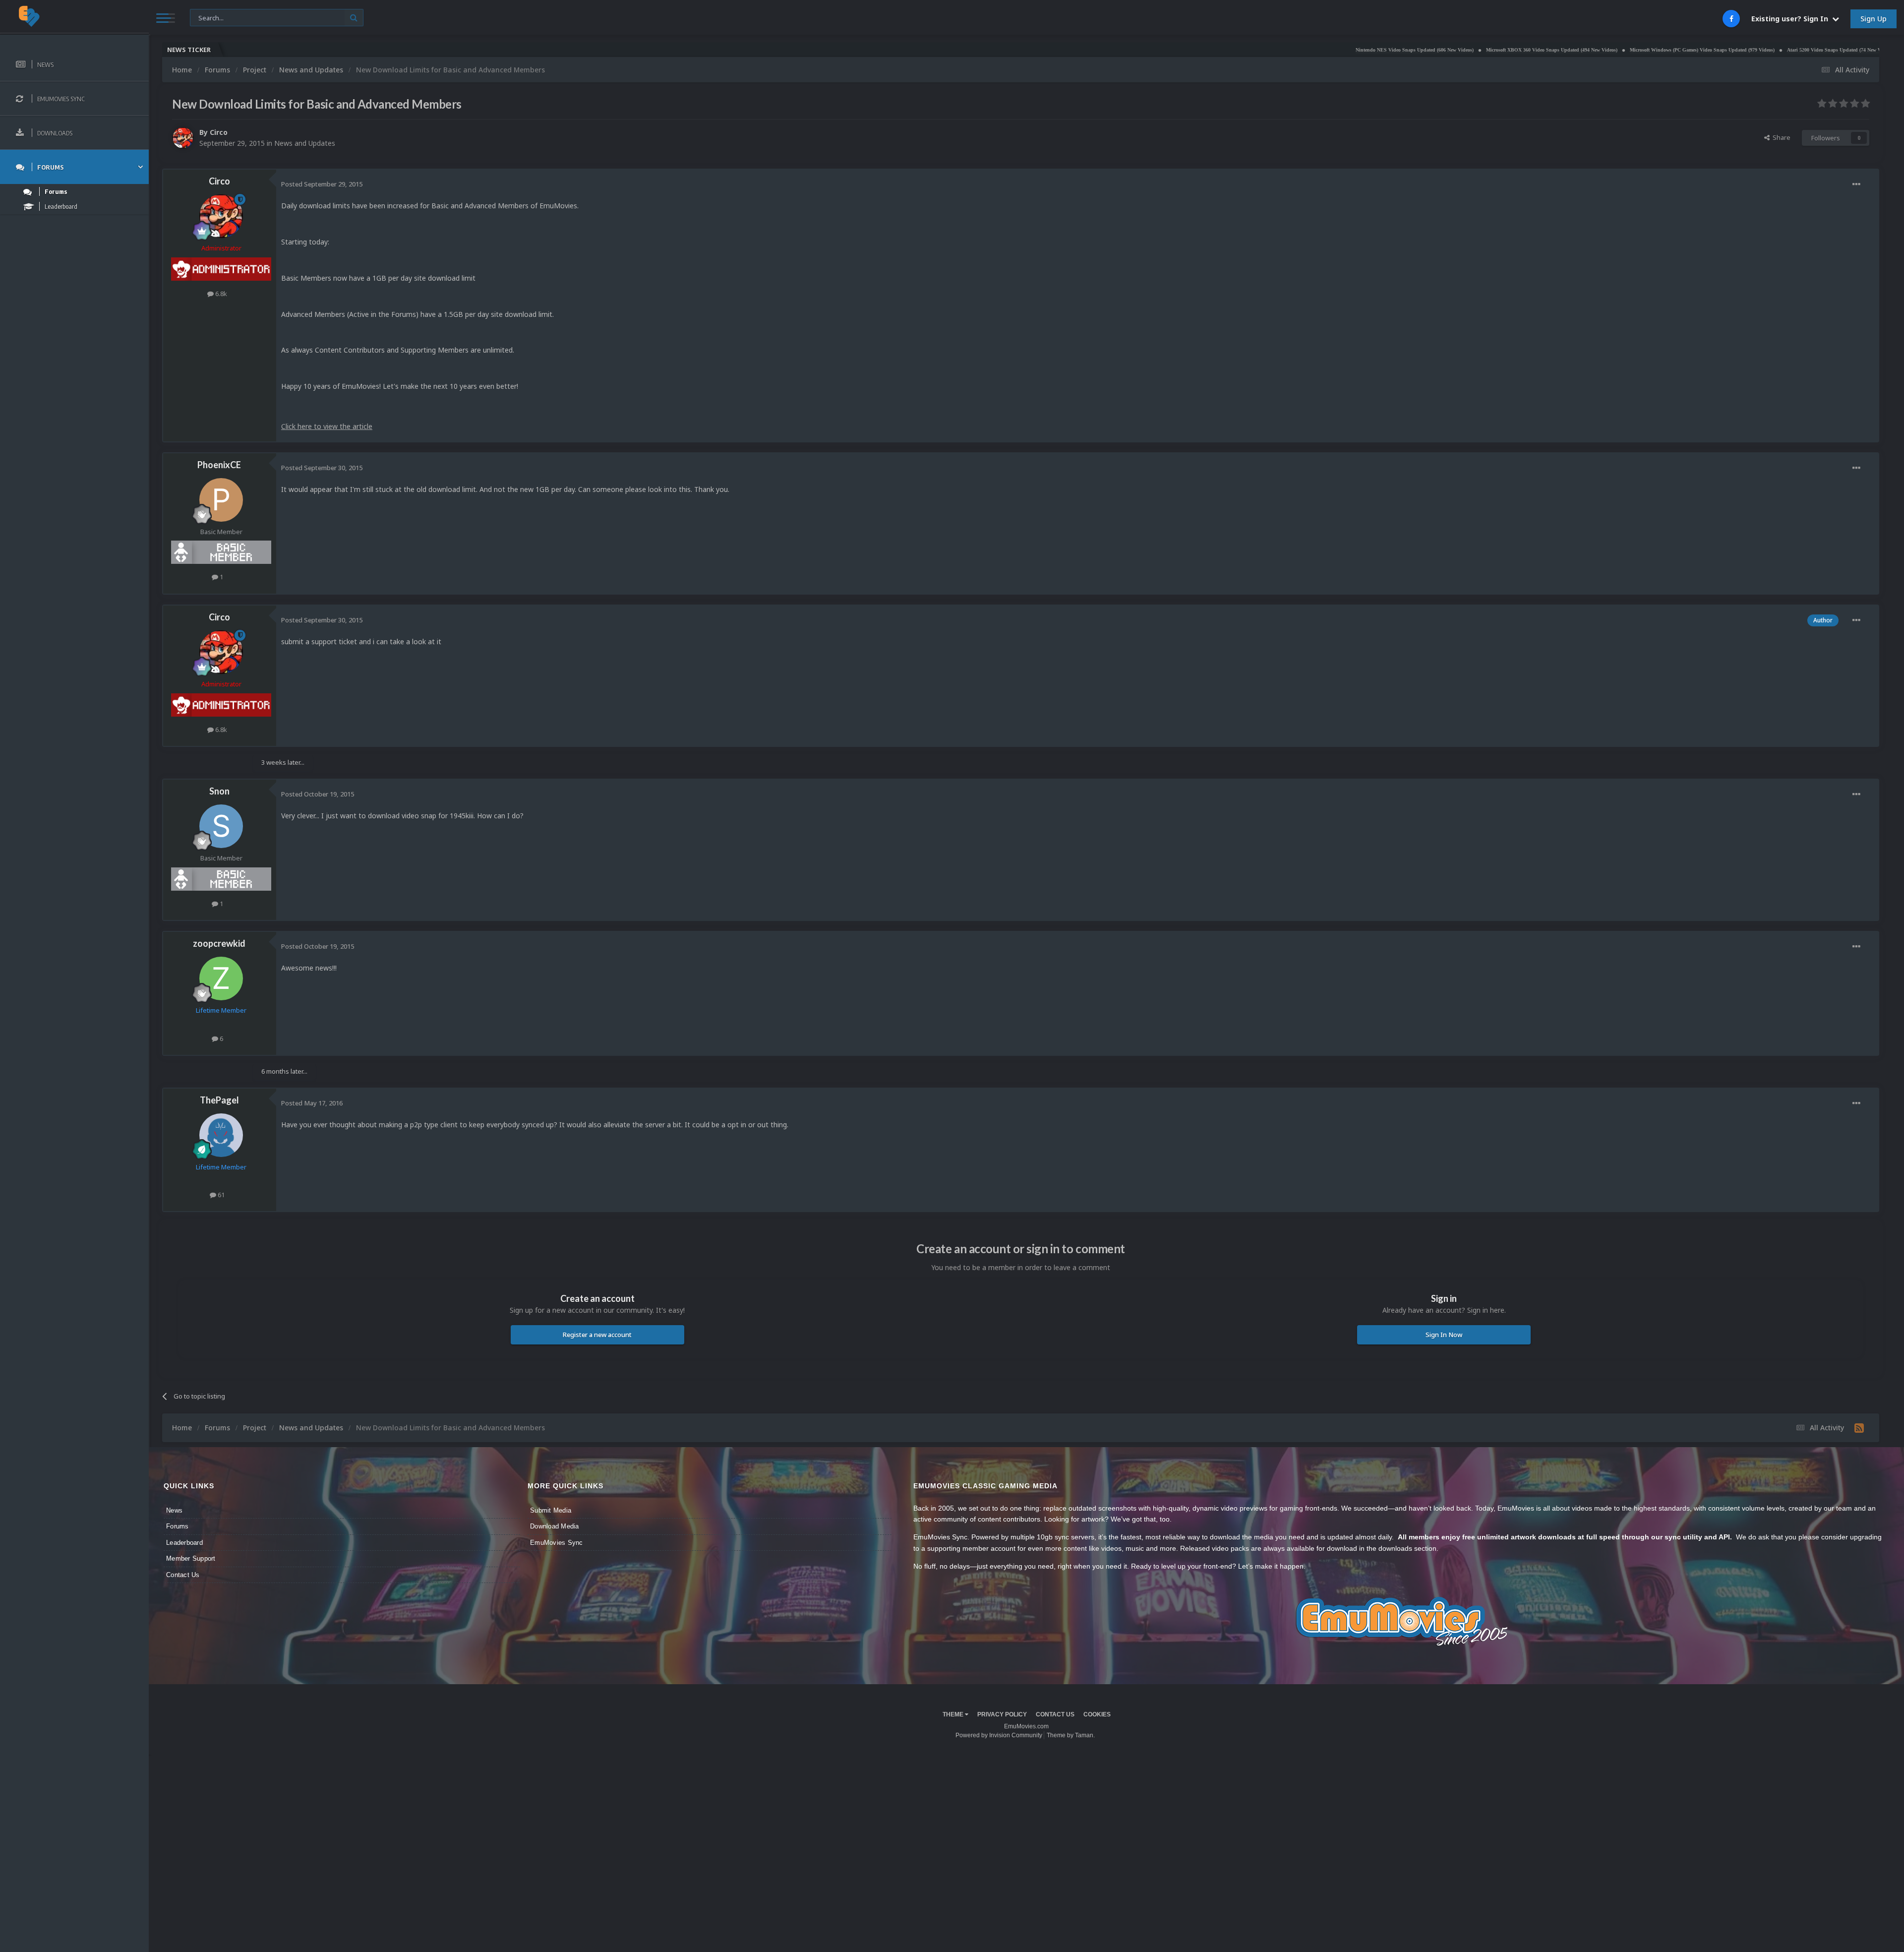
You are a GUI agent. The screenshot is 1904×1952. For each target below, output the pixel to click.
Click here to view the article (327, 426)
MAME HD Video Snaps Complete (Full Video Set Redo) (1812, 50)
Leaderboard (184, 1543)
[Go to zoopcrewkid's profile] (221, 978)
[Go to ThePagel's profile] (221, 1135)
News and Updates (305, 143)
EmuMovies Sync (557, 1543)
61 (220, 1195)
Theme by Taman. (1071, 1735)
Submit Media (551, 1510)
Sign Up (1874, 19)
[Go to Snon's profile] (221, 826)
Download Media (555, 1526)
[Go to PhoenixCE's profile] (221, 500)
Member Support (191, 1558)
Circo (219, 132)
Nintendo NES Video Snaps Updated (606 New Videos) (1259, 50)
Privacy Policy (1002, 1714)
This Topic (211, 17)
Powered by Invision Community (999, 1735)
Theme (954, 1714)
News (174, 1510)
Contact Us (183, 1575)
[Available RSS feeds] (1859, 1428)
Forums (178, 1526)
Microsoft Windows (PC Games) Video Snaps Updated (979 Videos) (1547, 50)
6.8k (220, 294)
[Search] (354, 18)
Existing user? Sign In (1792, 19)
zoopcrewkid (219, 943)
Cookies (1097, 1714)
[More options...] (1856, 184)
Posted (322, 184)
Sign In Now (1444, 1335)
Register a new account (597, 1335)
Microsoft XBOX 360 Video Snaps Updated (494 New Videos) (1396, 50)
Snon (219, 791)
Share (1780, 137)
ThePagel (219, 1100)
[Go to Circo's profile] (183, 138)
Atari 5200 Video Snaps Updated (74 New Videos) (1685, 50)
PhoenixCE (219, 465)
